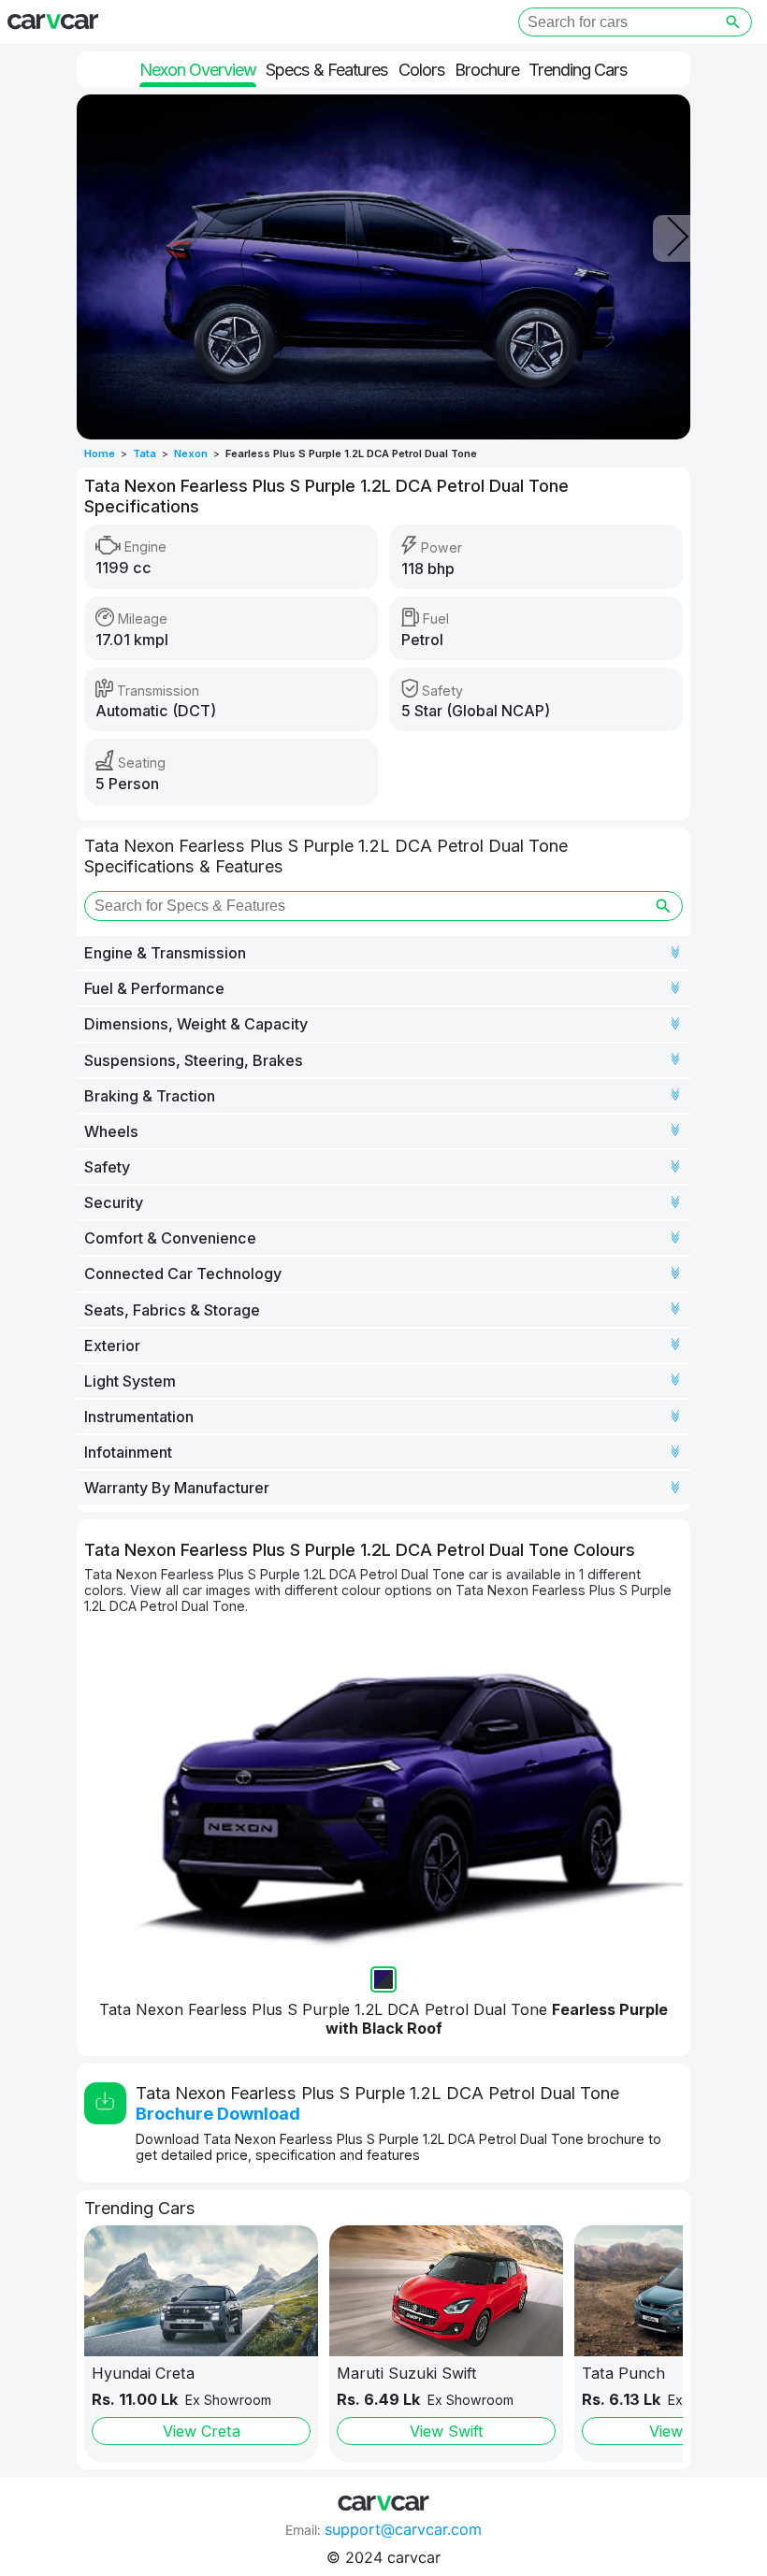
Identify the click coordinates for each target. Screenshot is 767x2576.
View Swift (447, 2431)
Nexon (191, 453)
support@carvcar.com (403, 2529)
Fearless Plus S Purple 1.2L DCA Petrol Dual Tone (351, 453)
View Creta (202, 2431)
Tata (145, 453)
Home (100, 453)
